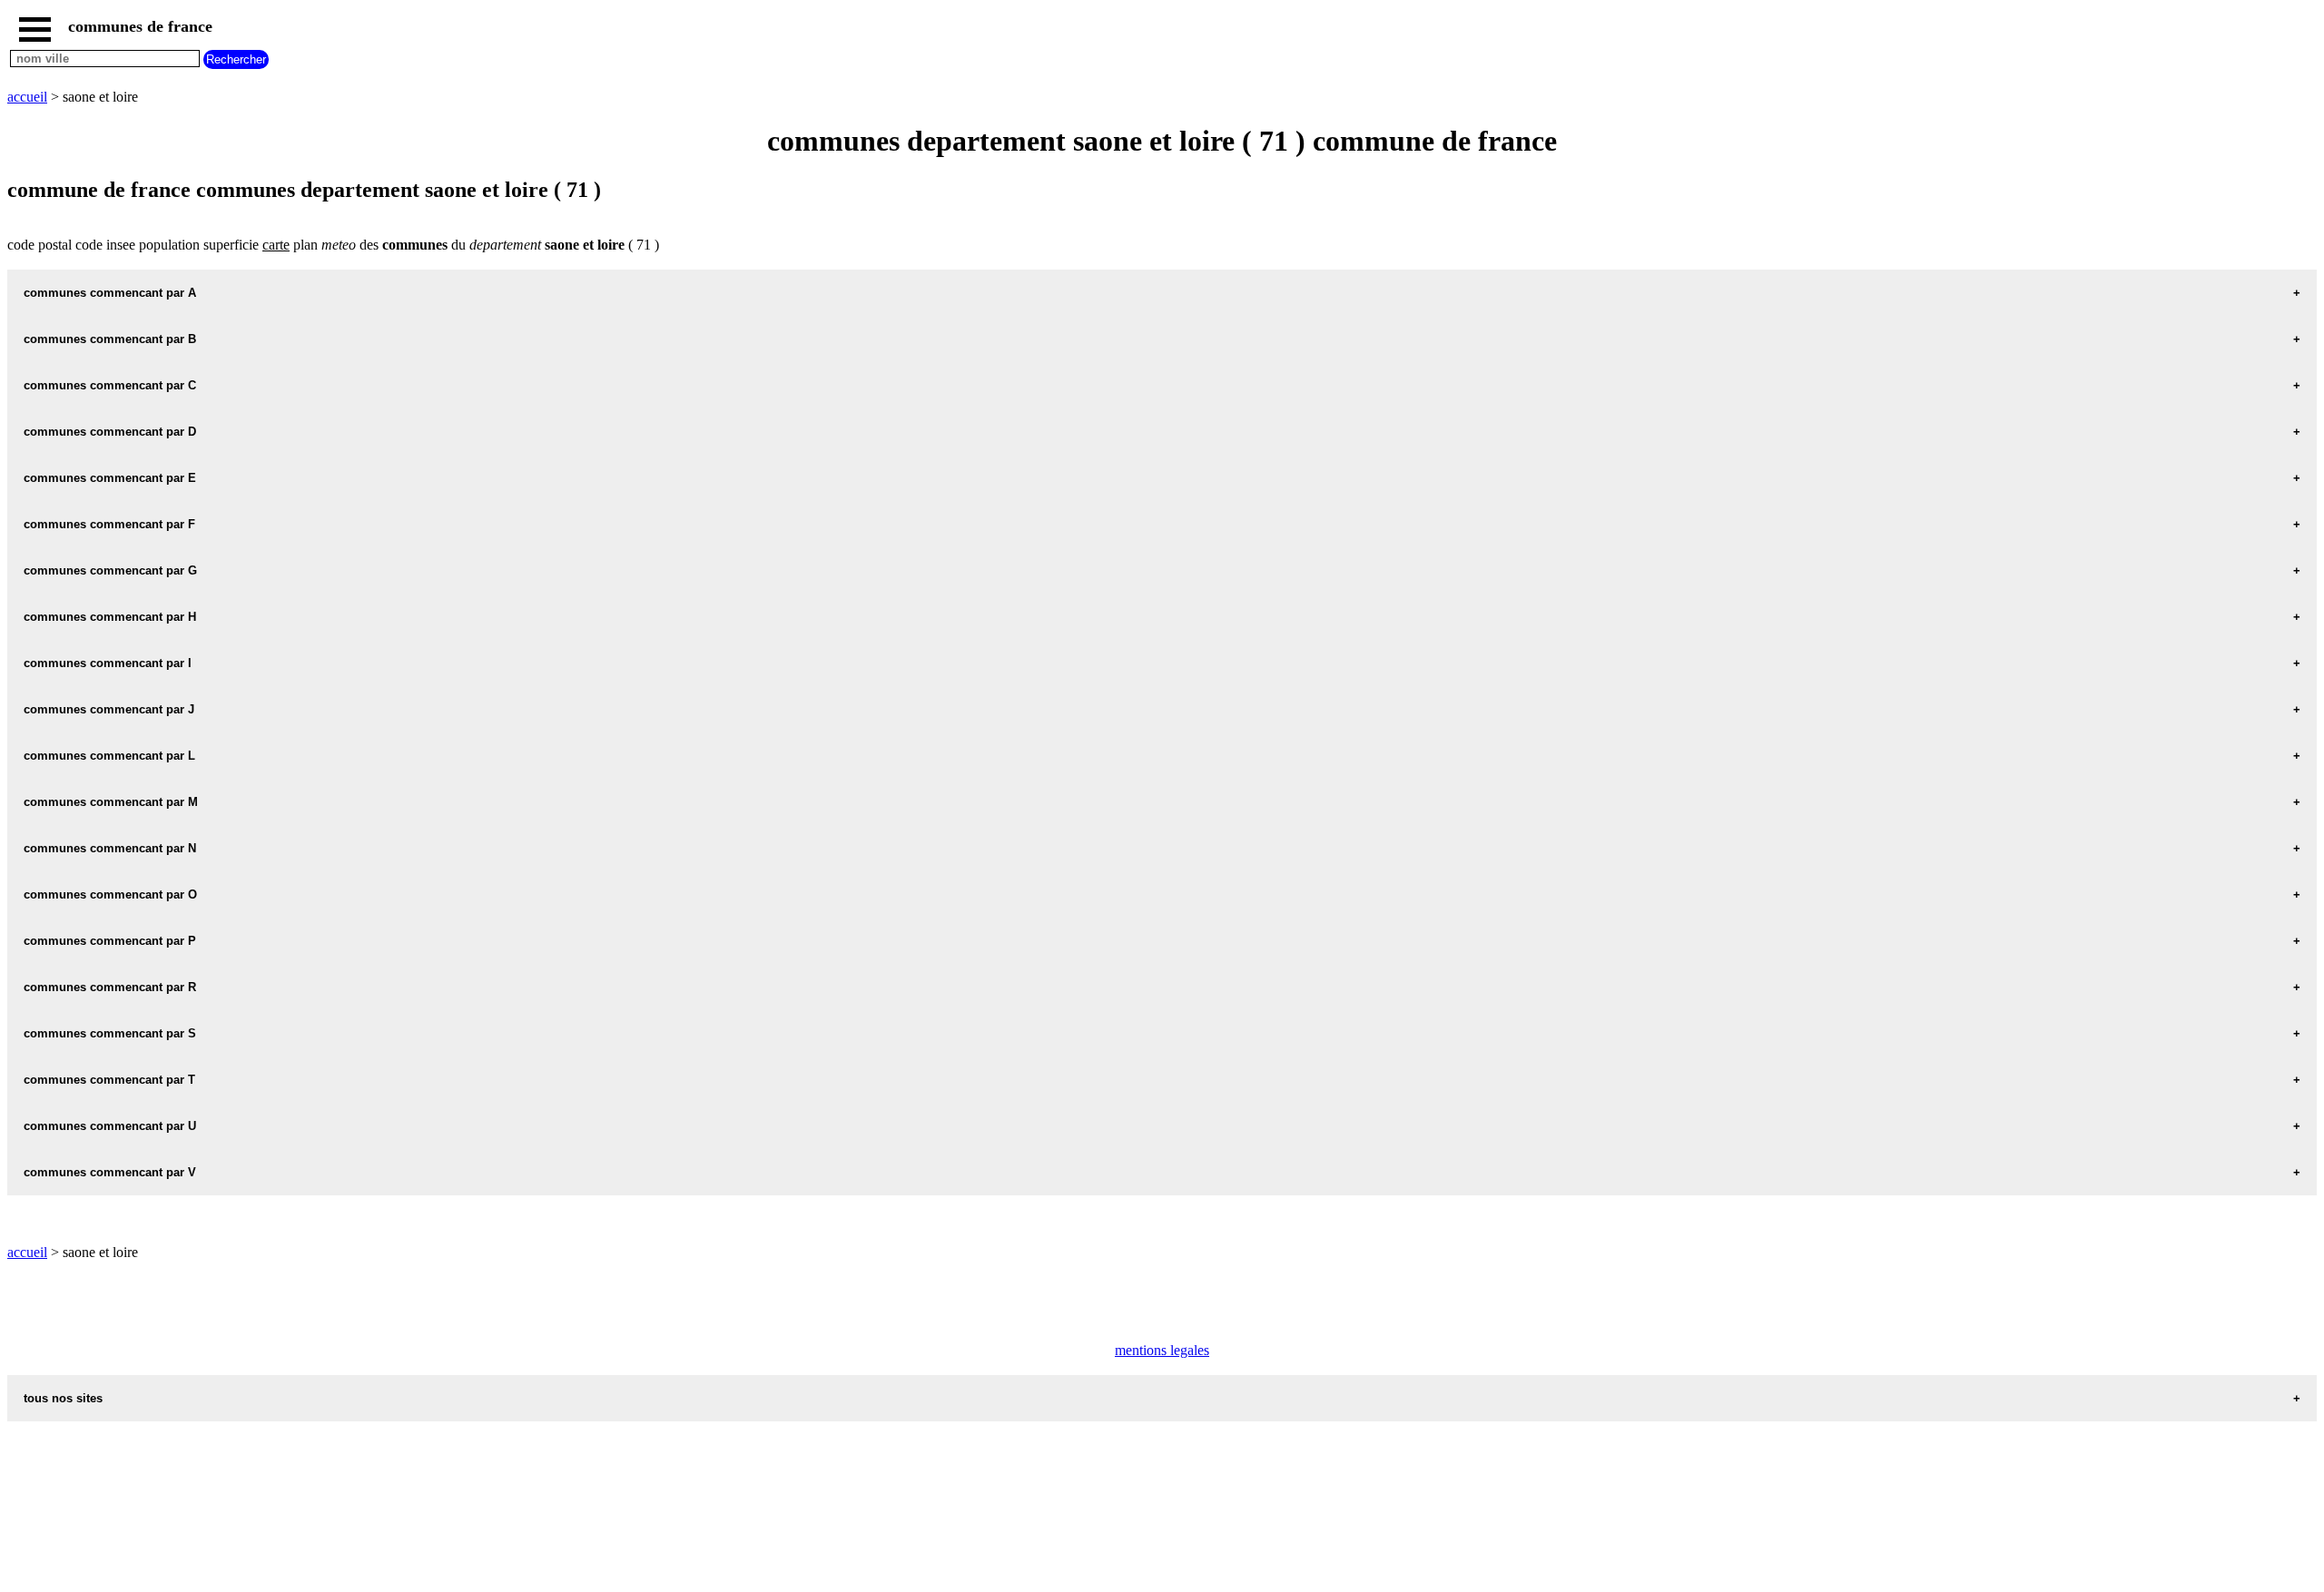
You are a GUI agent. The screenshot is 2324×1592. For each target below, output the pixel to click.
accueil (27, 97)
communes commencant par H (110, 617)
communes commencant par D (110, 432)
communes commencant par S (110, 1033)
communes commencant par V (110, 1172)
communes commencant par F (109, 524)
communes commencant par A (110, 293)
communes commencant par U (110, 1126)
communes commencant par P (110, 941)
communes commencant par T (109, 1080)
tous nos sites (63, 1398)
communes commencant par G (110, 570)
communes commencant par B (110, 339)
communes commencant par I (108, 663)
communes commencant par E (110, 478)
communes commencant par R (110, 987)
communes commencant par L (109, 756)
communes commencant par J (109, 709)
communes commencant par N (110, 848)
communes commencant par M (111, 802)
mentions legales (1162, 1350)
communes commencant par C (110, 385)
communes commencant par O (110, 894)
